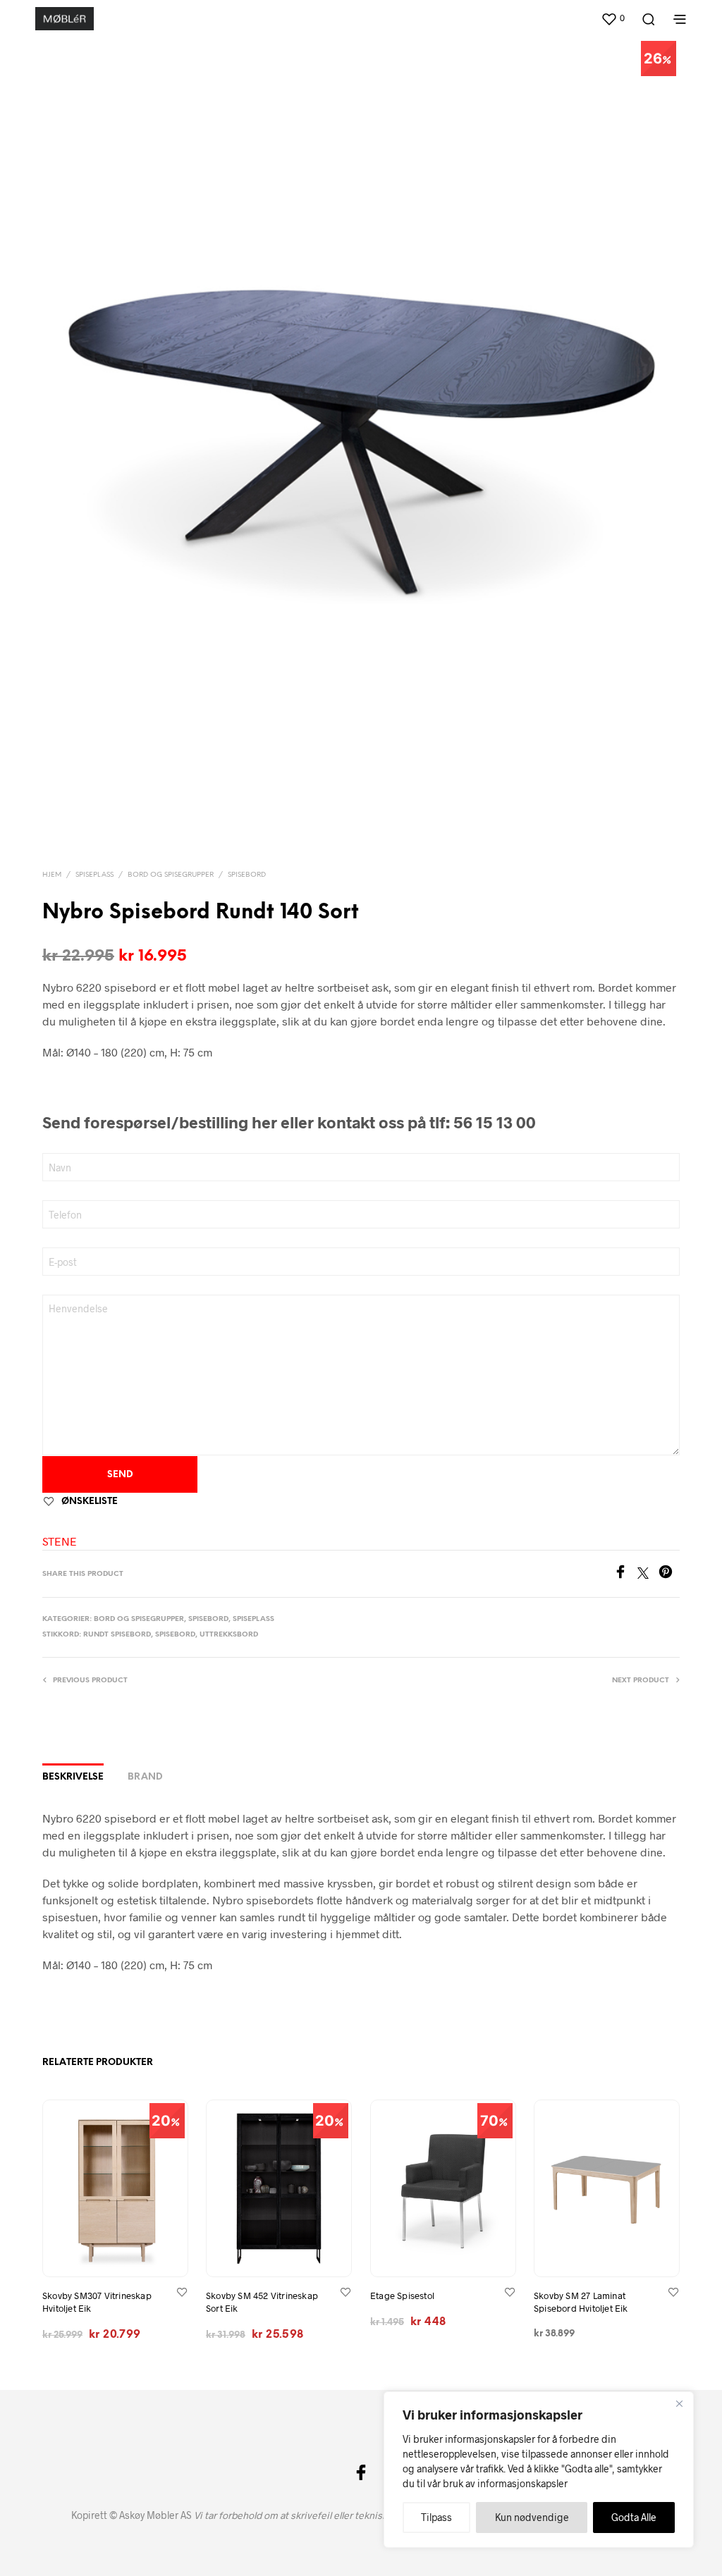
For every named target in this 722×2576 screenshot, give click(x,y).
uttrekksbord (229, 1635)
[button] (613, 18)
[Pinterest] (669, 1574)
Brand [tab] (145, 1777)
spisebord (175, 1635)
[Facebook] (625, 1574)
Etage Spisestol (402, 2295)
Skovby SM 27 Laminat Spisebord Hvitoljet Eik (581, 2302)
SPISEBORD (247, 875)
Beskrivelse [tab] (73, 1777)
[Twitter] (648, 1574)
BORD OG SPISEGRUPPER (171, 875)
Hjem (52, 875)
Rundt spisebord (117, 1635)
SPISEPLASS (94, 875)
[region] (539, 2470)
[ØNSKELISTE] (182, 2292)
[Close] (679, 2403)
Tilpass (436, 2517)
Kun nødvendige (532, 2517)
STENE (60, 1541)
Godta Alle (634, 2517)
